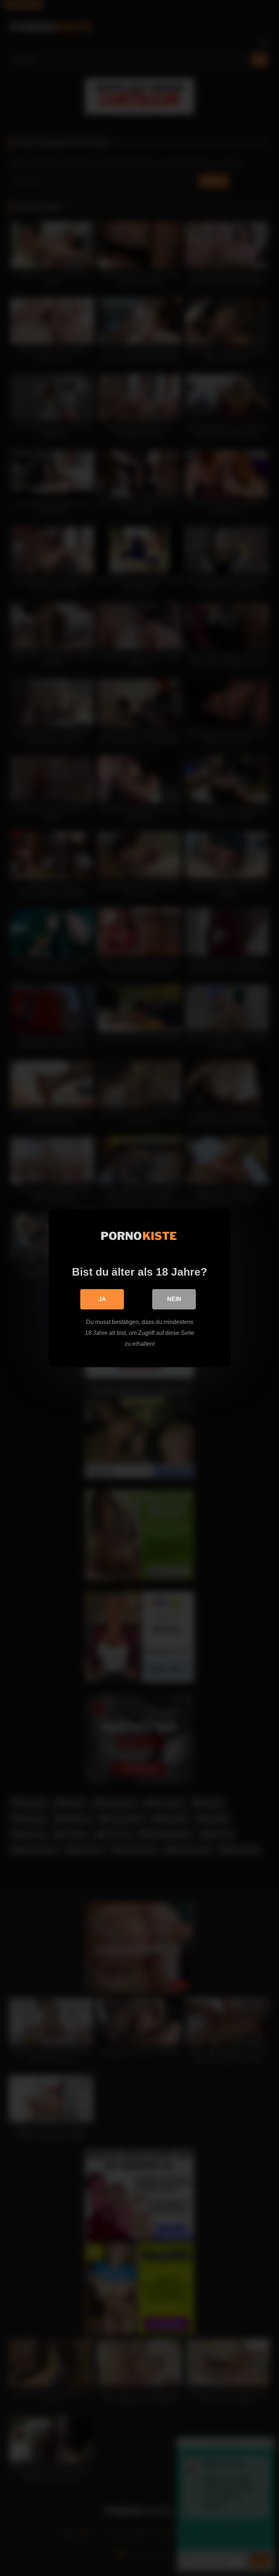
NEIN (174, 1299)
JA (102, 1299)
